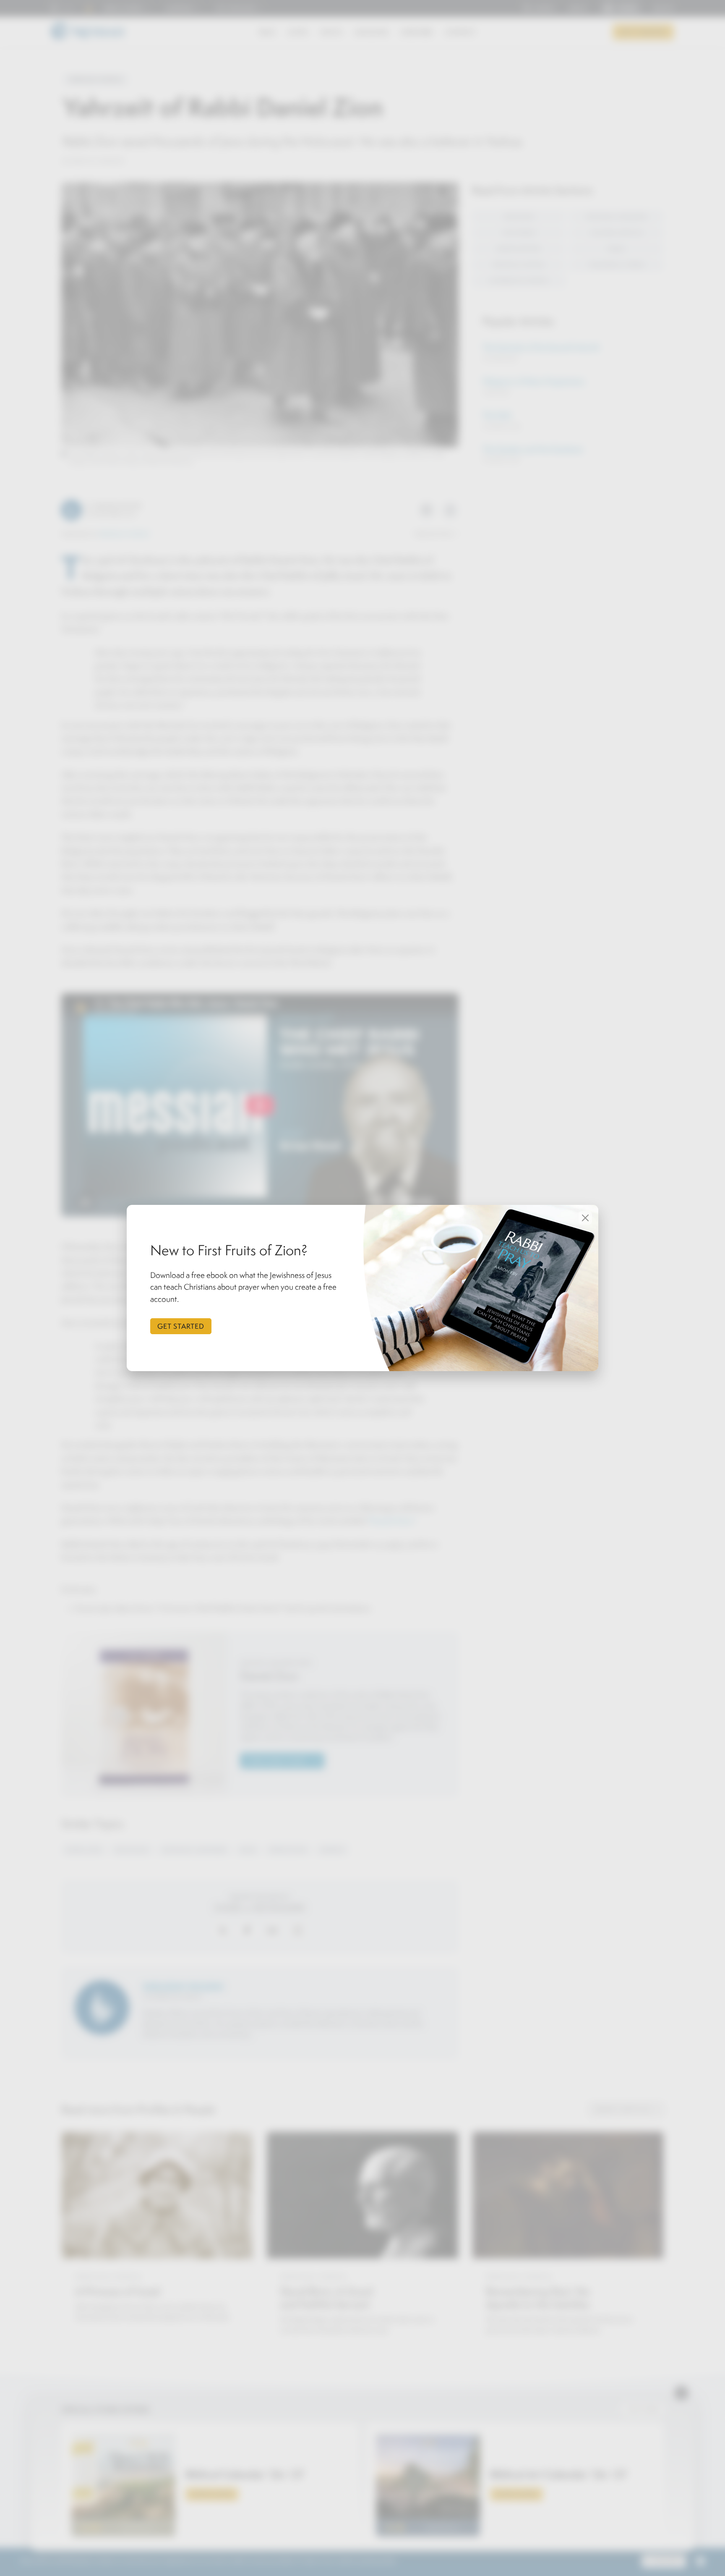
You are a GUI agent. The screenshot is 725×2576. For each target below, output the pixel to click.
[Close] (585, 1218)
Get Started (181, 1326)
